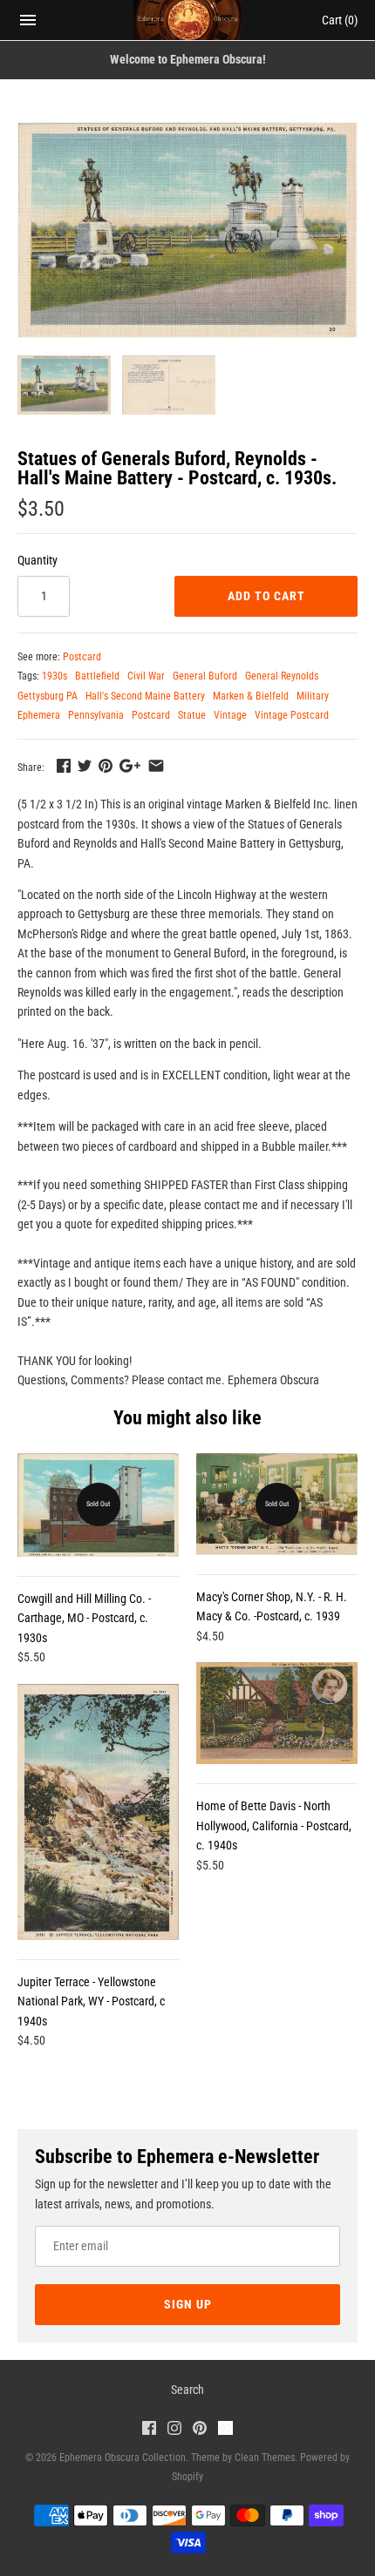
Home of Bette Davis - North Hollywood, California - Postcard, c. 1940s (274, 1826)
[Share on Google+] (130, 766)
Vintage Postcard (292, 715)
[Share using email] (156, 766)
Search (187, 2390)
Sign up (188, 2304)
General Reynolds (282, 676)
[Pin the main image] (106, 766)
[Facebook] (149, 2430)
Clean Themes (265, 2458)
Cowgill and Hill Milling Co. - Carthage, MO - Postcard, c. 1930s (84, 1618)
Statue (192, 715)
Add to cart (266, 596)
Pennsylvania (96, 715)
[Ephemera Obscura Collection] (188, 20)
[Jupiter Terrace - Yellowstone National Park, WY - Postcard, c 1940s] (98, 1812)
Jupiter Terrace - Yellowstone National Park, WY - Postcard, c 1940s (91, 2001)
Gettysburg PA (48, 696)
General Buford (205, 676)
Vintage (230, 715)
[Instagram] (174, 2430)
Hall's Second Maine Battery (145, 696)
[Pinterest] (200, 2430)
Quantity (37, 560)
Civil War (146, 676)
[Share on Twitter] (85, 766)
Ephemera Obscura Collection (123, 2458)
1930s (55, 676)
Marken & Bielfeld (251, 696)
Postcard (82, 657)
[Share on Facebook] (64, 766)
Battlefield (97, 676)
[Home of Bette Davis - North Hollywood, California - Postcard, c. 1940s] (277, 1713)
